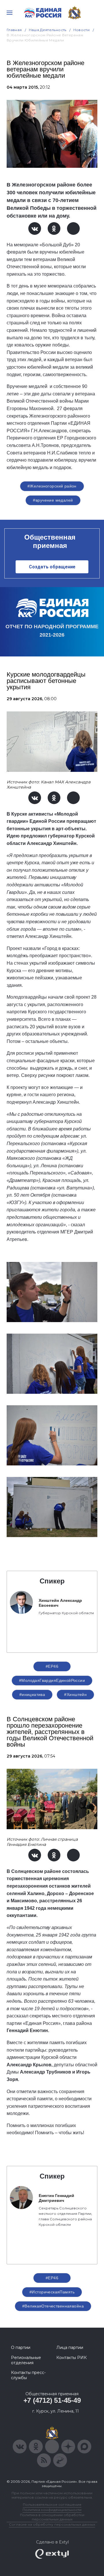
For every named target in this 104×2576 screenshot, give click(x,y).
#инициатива (32, 1695)
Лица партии (70, 2347)
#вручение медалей (53, 500)
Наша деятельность (48, 30)
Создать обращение (52, 567)
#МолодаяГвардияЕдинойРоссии (52, 1680)
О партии (21, 2347)
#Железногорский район (52, 486)
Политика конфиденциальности (52, 2510)
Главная (14, 30)
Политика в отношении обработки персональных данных (52, 2517)
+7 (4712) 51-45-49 (52, 2400)
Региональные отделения (26, 2360)
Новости (82, 30)
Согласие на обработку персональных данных (52, 2524)
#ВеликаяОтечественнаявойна (53, 2306)
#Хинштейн (75, 1695)
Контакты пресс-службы (28, 2375)
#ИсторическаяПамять (52, 2292)
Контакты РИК (71, 2358)
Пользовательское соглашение (52, 2504)
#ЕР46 (52, 1666)
